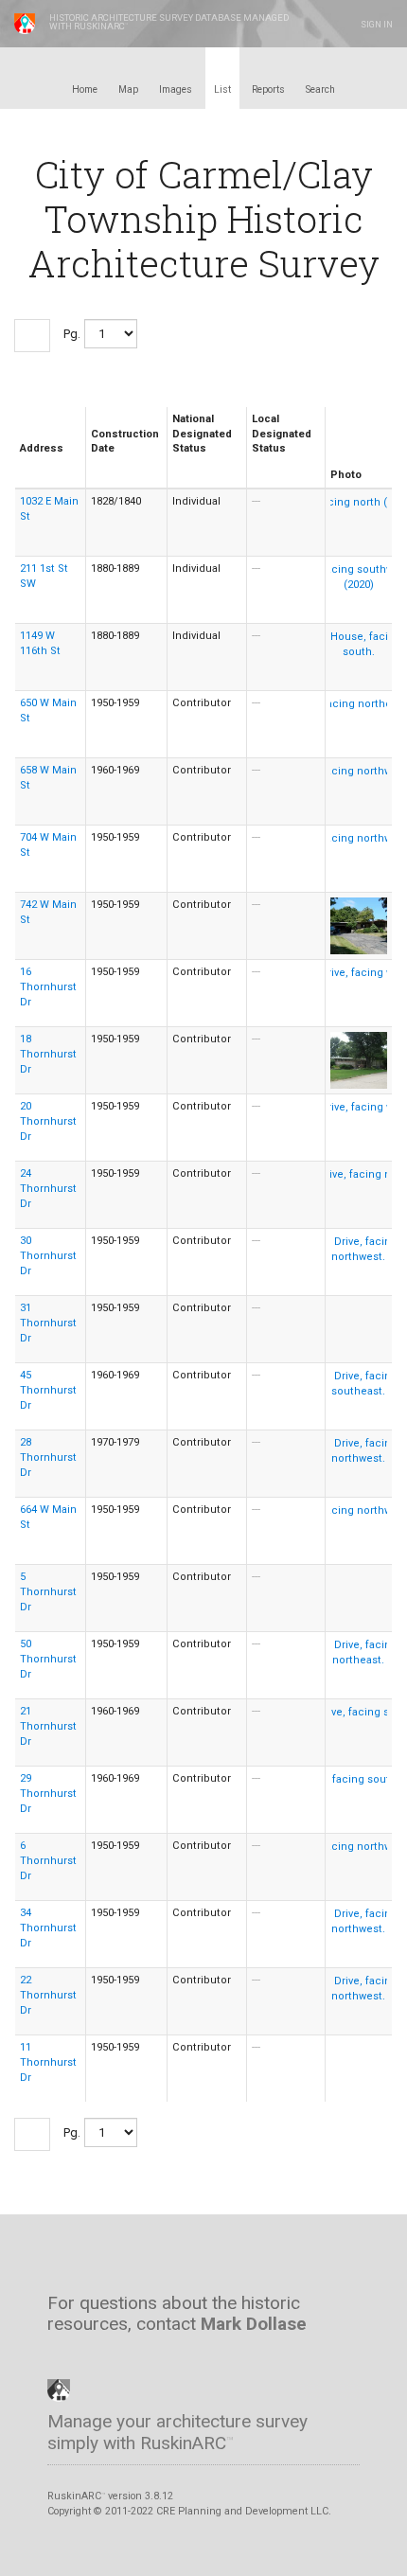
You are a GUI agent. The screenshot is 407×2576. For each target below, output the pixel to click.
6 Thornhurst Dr (48, 1861)
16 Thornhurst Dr (48, 987)
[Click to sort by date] (98, 463)
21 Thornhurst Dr (48, 1726)
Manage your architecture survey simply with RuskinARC (177, 2432)
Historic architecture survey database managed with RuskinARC (169, 22)
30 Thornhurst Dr (48, 1256)
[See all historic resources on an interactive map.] (87, 2274)
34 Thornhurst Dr (48, 1928)
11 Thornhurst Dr (48, 2062)
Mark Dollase (254, 2324)
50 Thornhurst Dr (48, 1659)
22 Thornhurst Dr (48, 1995)
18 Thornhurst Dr (48, 1054)
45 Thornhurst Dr (48, 1390)
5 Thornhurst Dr (48, 1592)
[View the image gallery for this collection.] (119, 2274)
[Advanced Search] (216, 2274)
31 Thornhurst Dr (48, 1323)
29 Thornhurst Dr (48, 1794)
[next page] (32, 336)
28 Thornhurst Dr (48, 1457)
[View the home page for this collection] (55, 2274)
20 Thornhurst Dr (48, 1121)
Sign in (376, 24)
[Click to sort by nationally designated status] (179, 463)
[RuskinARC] (59, 2389)
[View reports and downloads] (184, 2274)
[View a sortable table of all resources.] (151, 2274)
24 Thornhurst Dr (48, 1189)
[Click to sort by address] (27, 463)
